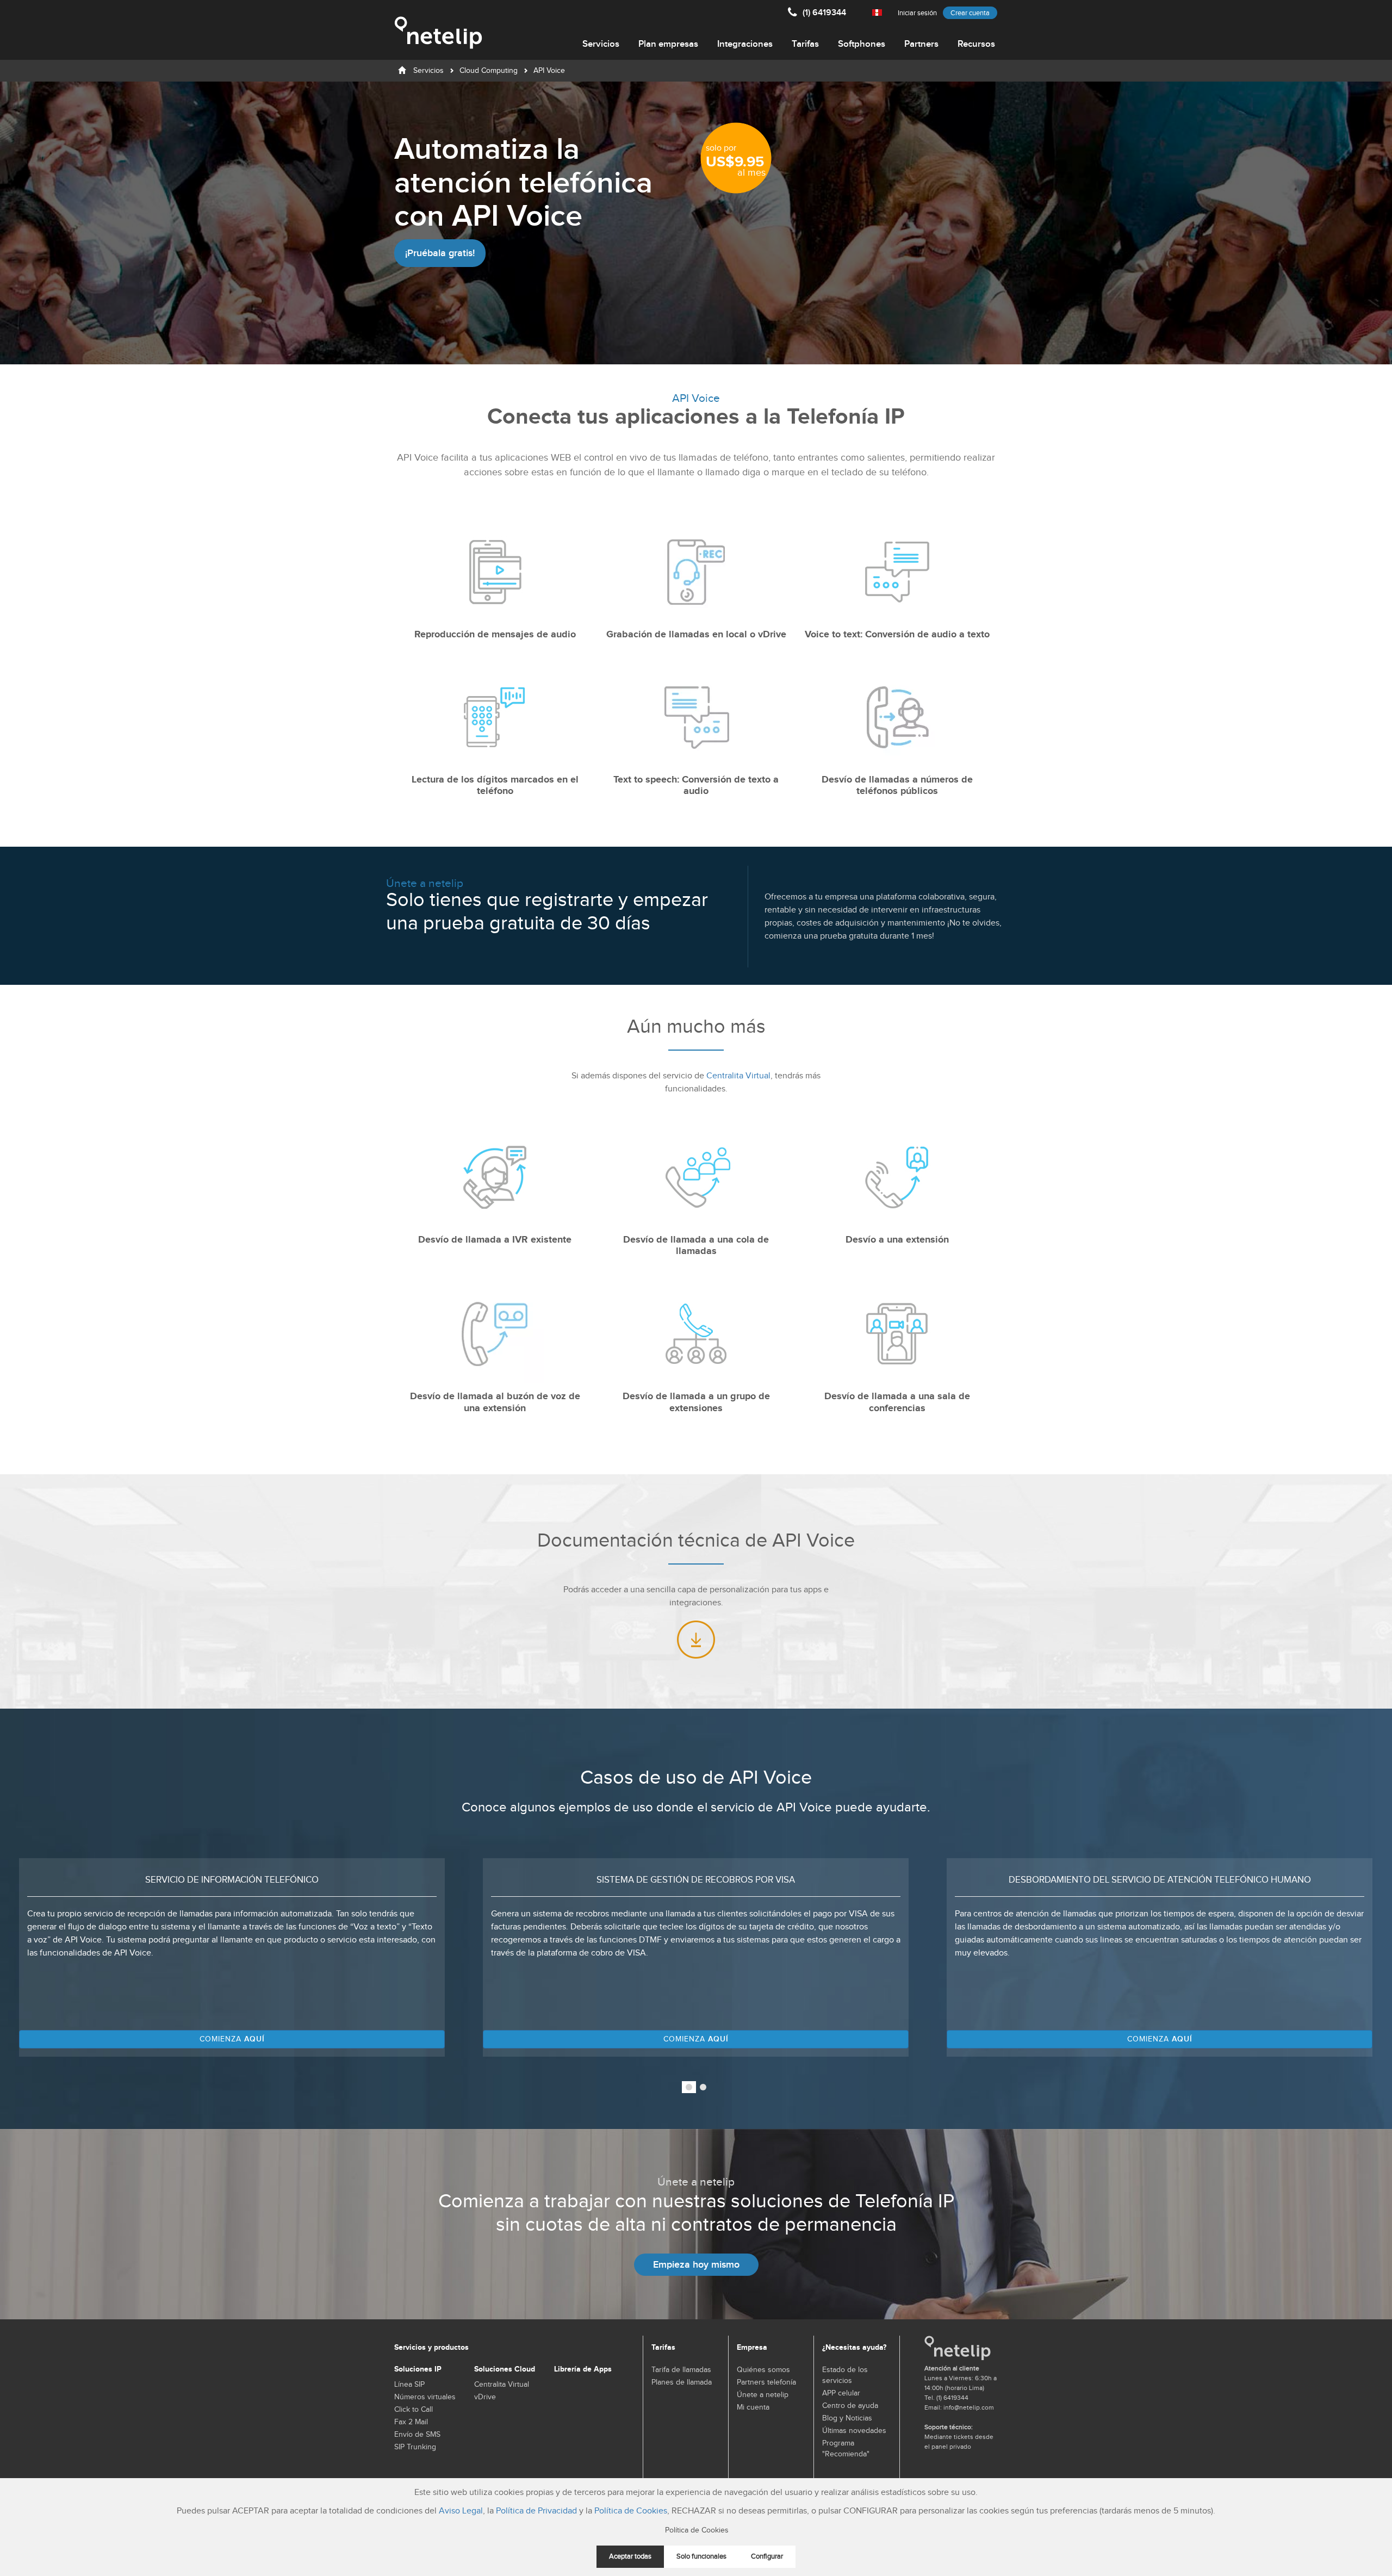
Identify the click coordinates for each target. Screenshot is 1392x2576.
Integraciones (745, 44)
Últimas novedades (854, 2431)
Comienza (236, 2039)
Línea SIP (409, 2385)
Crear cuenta (970, 13)
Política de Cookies (631, 2511)
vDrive (485, 2397)
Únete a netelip (763, 2395)
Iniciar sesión (917, 13)
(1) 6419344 (824, 13)
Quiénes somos (763, 2370)
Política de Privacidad (536, 2511)
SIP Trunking (415, 2447)
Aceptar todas (630, 2557)
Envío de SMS (417, 2435)
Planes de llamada (682, 2382)
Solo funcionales (701, 2557)
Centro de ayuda (850, 2406)
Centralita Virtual (738, 1076)
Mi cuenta (753, 2407)
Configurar (767, 2557)
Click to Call (414, 2410)
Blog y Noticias (847, 2418)
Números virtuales (425, 2397)
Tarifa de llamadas (681, 2370)
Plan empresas (668, 44)
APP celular (841, 2393)
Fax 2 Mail (411, 2422)
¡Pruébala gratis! (440, 253)
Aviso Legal (461, 2511)
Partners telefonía (766, 2382)
